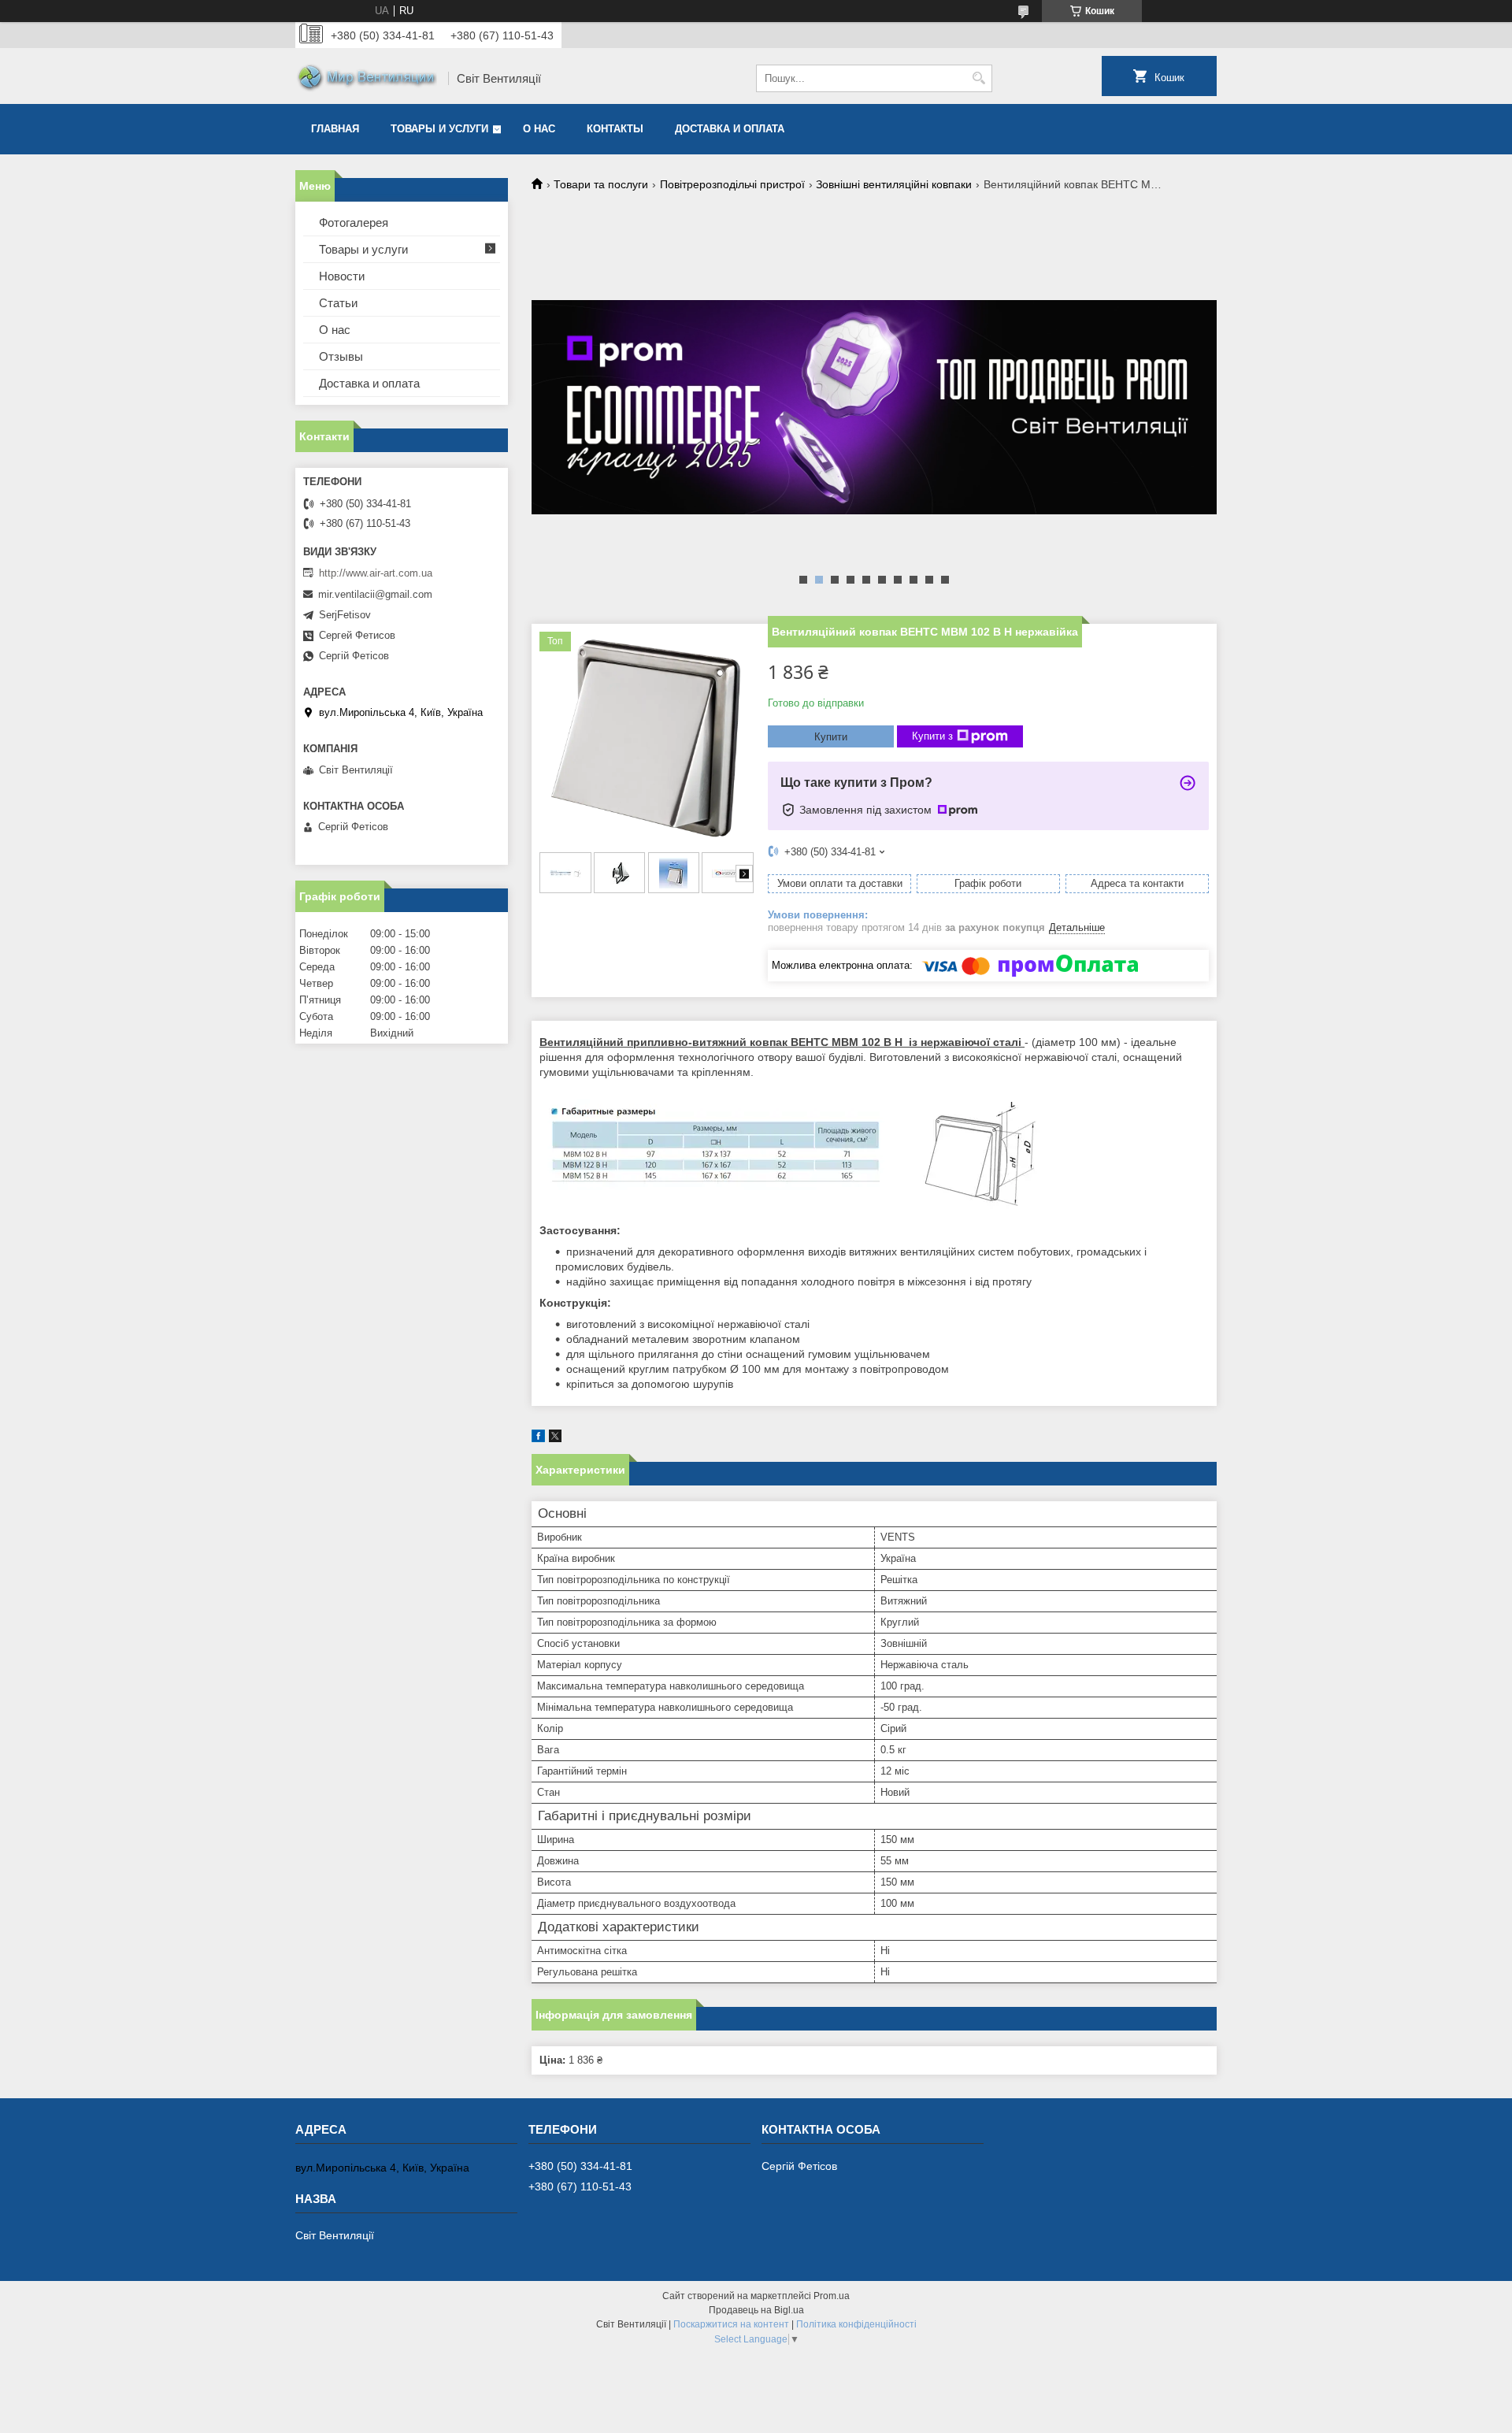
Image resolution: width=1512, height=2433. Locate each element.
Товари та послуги (601, 184)
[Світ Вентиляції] (366, 79)
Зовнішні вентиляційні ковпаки (894, 184)
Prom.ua (832, 2296)
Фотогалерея (354, 223)
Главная (335, 129)
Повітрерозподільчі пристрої (732, 184)
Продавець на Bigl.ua (756, 2310)
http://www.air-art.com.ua (376, 573)
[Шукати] (978, 78)
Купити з (932, 736)
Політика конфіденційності (856, 2324)
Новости (342, 276)
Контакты (615, 129)
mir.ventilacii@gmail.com (375, 594)
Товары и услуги (439, 129)
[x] (555, 1439)
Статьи (338, 303)
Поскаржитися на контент (731, 2324)
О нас (539, 129)
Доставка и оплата (730, 129)
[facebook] (538, 1439)
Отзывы (341, 356)
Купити (831, 737)
